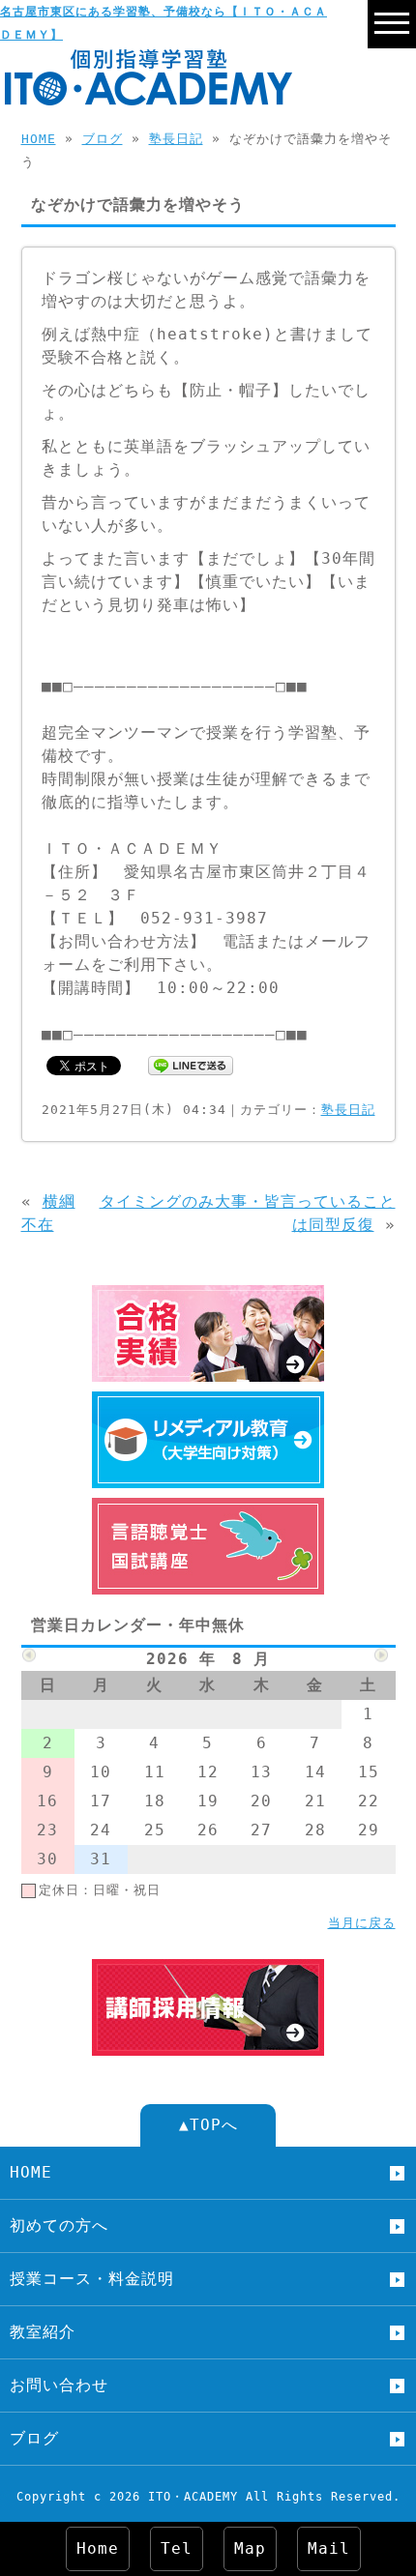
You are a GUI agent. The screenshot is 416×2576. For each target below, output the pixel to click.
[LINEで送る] (191, 1064)
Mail (329, 2548)
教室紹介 (43, 2332)
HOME (39, 139)
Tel (177, 2548)
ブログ (103, 139)
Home (98, 2548)
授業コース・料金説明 (92, 2279)
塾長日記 (176, 139)
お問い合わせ (59, 2385)
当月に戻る (362, 1923)
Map (250, 2548)
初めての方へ (59, 2225)
